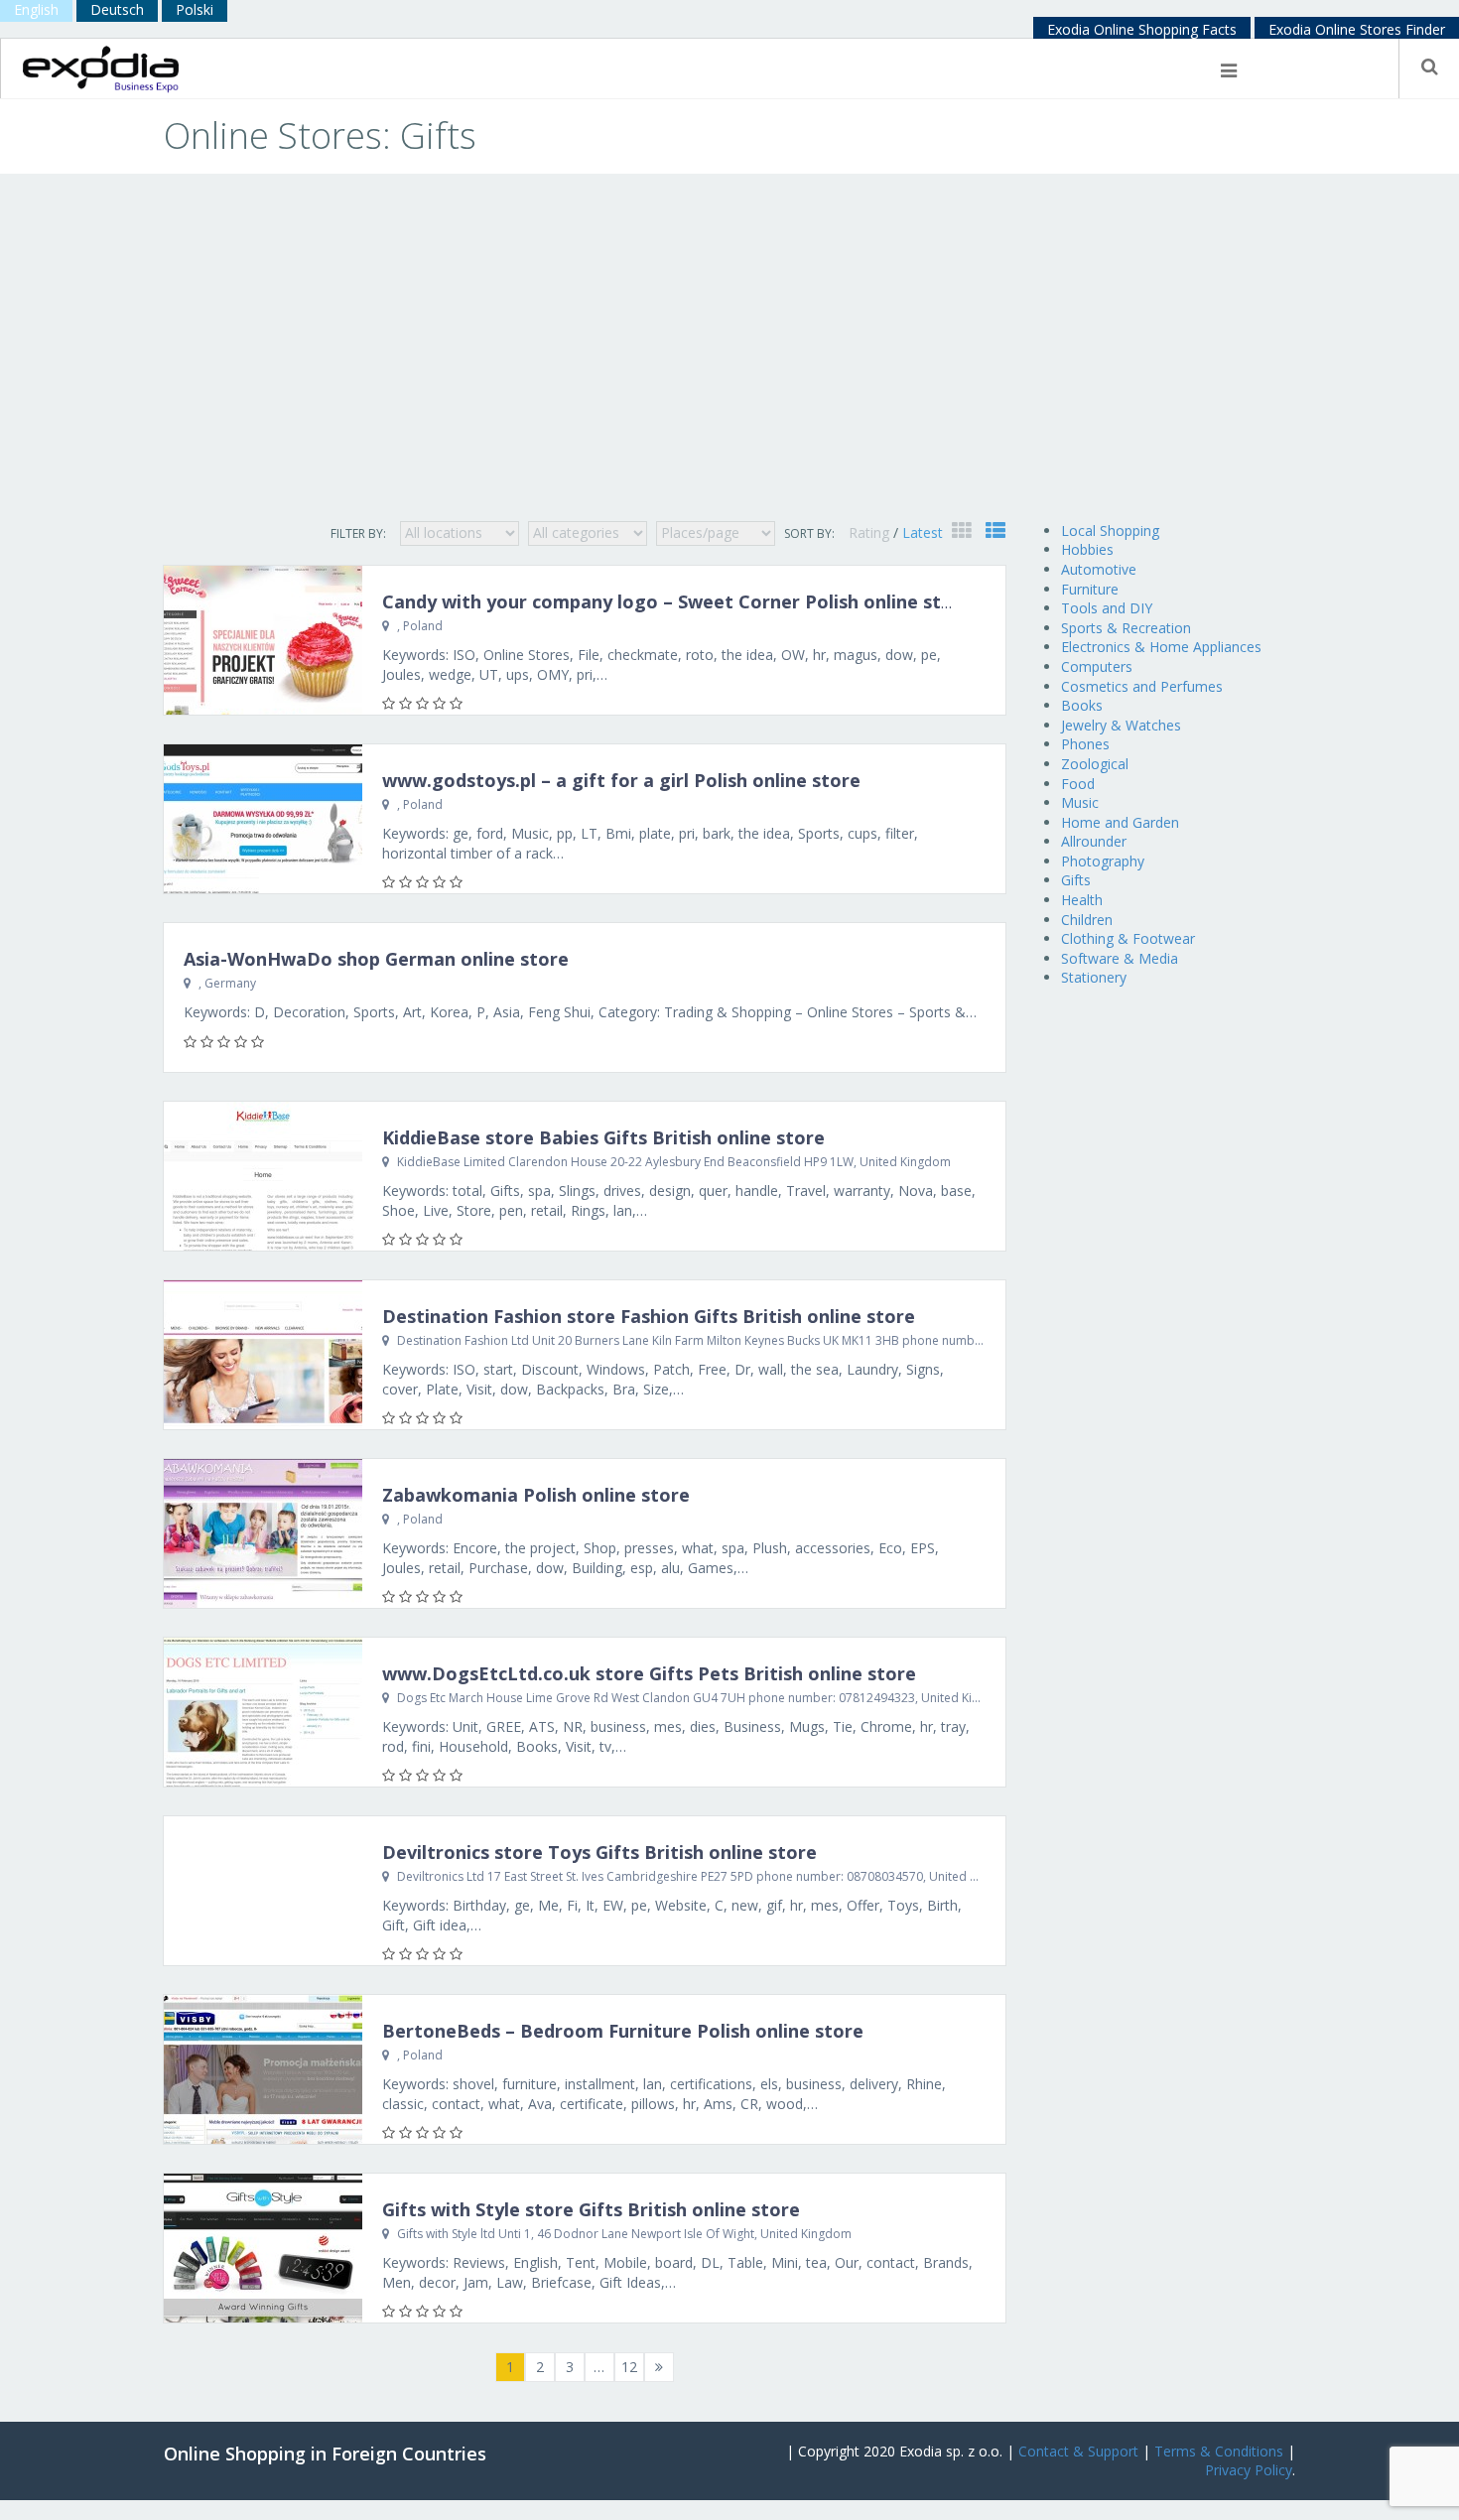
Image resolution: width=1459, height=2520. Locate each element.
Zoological (1095, 764)
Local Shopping (1110, 531)
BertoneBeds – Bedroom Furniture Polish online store (623, 2031)
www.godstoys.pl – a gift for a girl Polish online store (621, 780)
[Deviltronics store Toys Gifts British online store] (263, 1891)
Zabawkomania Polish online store (536, 1495)
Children (1087, 920)
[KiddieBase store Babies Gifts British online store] (263, 1176)
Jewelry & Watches (1121, 725)
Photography (1103, 861)
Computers (1097, 666)
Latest (923, 532)
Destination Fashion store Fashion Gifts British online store (649, 1316)
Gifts (1076, 880)
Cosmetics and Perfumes (1142, 686)
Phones (1085, 744)
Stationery (1094, 977)
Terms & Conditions (1219, 2451)
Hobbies (1087, 549)
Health (1082, 900)
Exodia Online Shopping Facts (1142, 29)
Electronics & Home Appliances (1161, 647)
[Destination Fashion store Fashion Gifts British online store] (263, 1355)
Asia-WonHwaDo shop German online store (376, 959)
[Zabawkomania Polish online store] (263, 1533)
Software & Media (1120, 958)
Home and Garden (1120, 822)
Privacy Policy (1249, 2470)
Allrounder (1094, 841)
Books (1082, 705)
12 (629, 2367)
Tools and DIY (1107, 608)
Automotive (1099, 569)
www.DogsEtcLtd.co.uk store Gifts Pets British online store (649, 1673)
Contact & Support (1078, 2451)
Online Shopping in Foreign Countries (325, 2454)
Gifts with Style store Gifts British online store (591, 2209)
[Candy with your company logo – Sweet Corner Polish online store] (263, 640)
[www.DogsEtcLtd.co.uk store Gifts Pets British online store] (263, 1712)
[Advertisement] (729, 362)
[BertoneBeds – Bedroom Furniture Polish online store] (263, 2069)
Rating (871, 532)
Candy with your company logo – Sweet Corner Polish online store (677, 601)
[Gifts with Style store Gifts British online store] (263, 2248)
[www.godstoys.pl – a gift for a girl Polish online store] (263, 819)
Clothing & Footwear (1128, 938)
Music (1080, 802)
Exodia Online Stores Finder (1357, 29)
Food (1078, 784)
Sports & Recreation (1126, 628)
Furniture (1090, 589)
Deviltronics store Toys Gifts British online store (599, 1852)
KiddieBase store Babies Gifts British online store (603, 1137)
